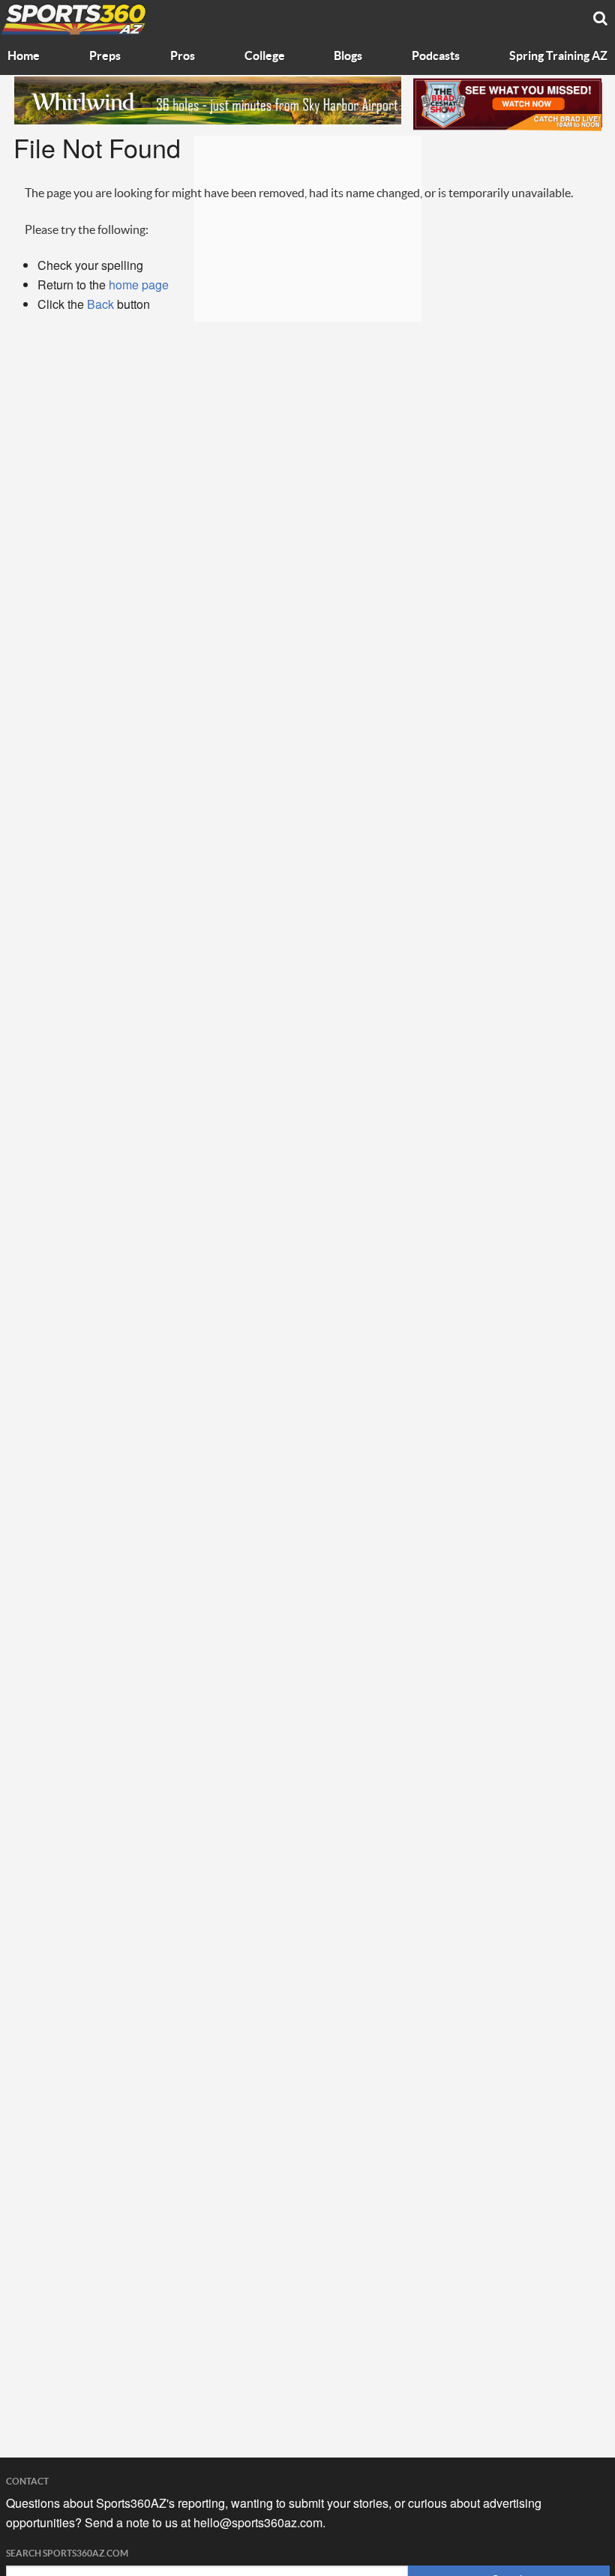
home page (139, 285)
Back (100, 304)
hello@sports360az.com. (259, 2522)
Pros (183, 56)
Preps (105, 56)
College (265, 56)
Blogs (348, 56)
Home (24, 56)
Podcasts (436, 56)
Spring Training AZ (558, 56)
